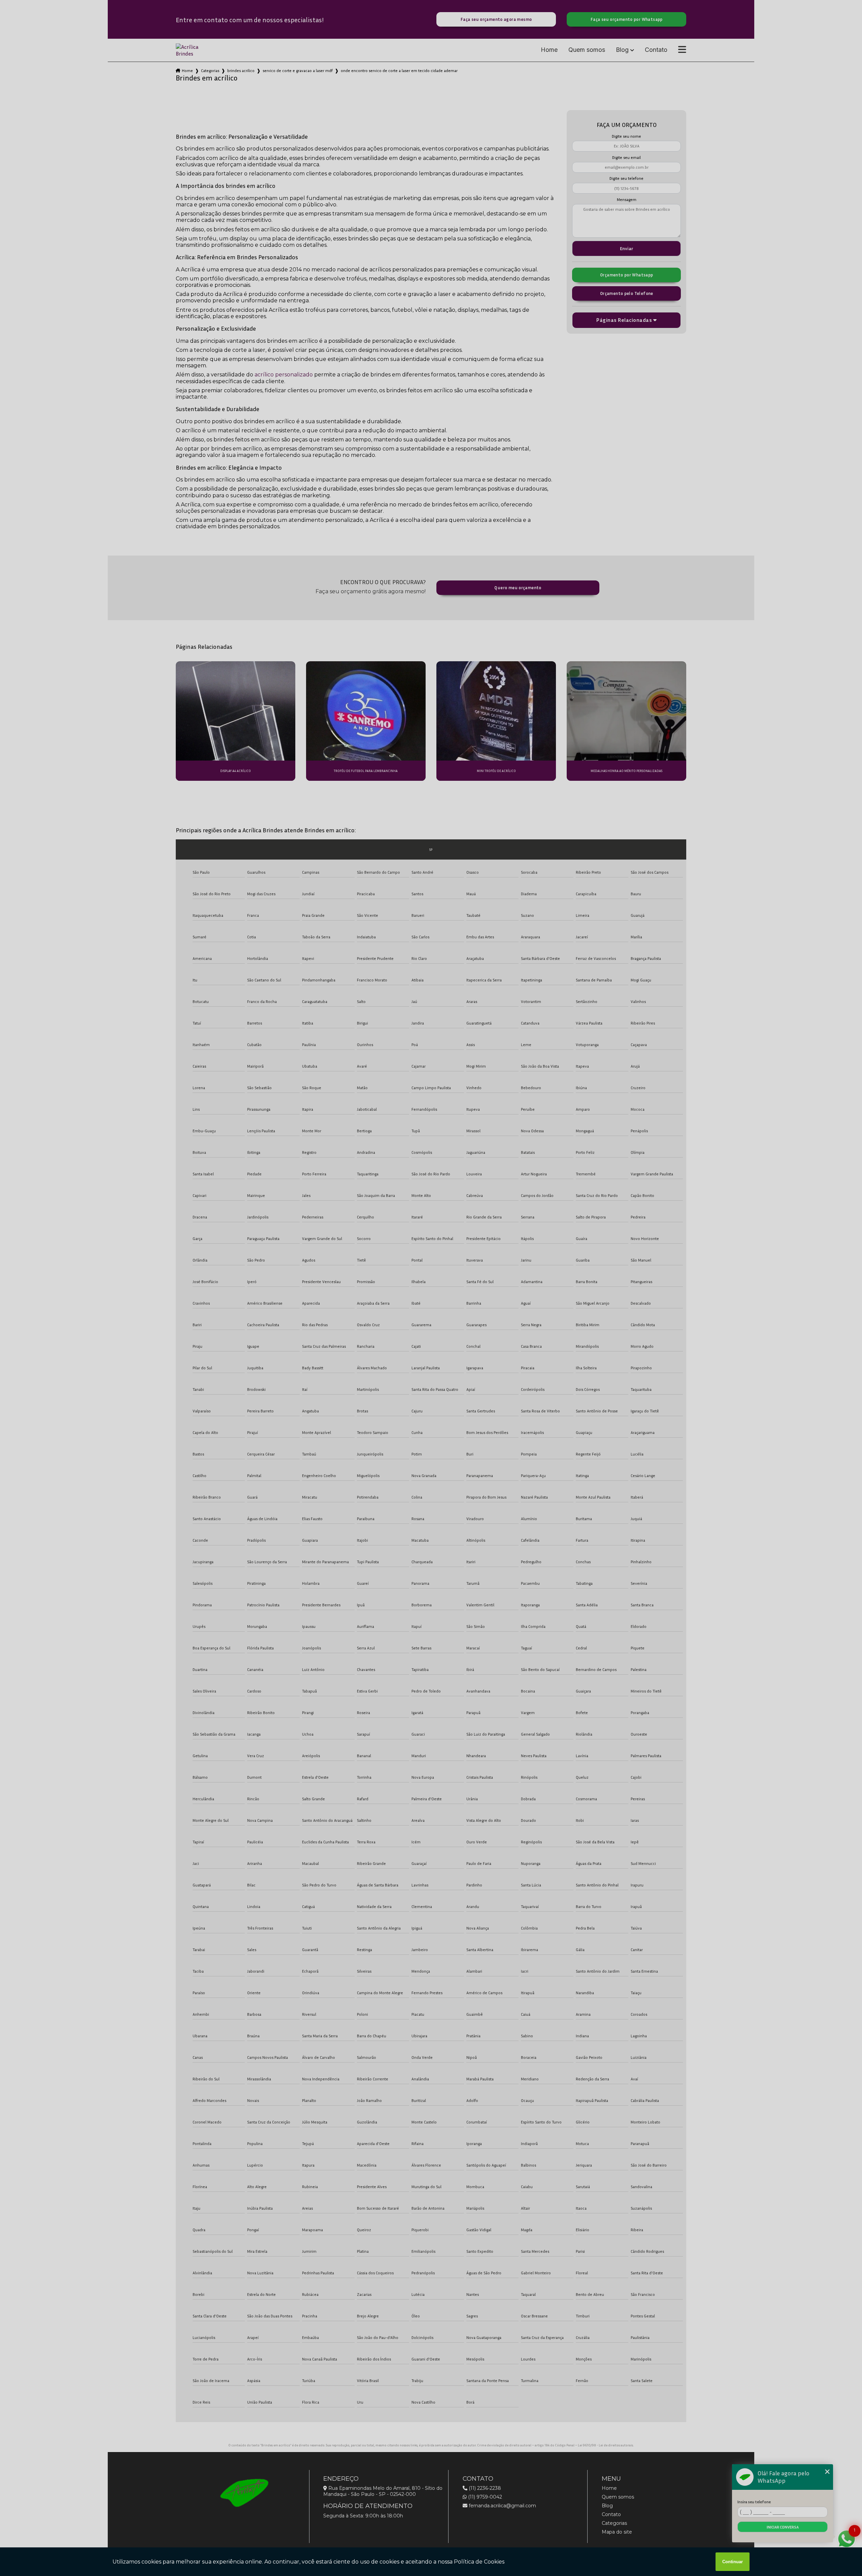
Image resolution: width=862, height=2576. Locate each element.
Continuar (733, 2562)
